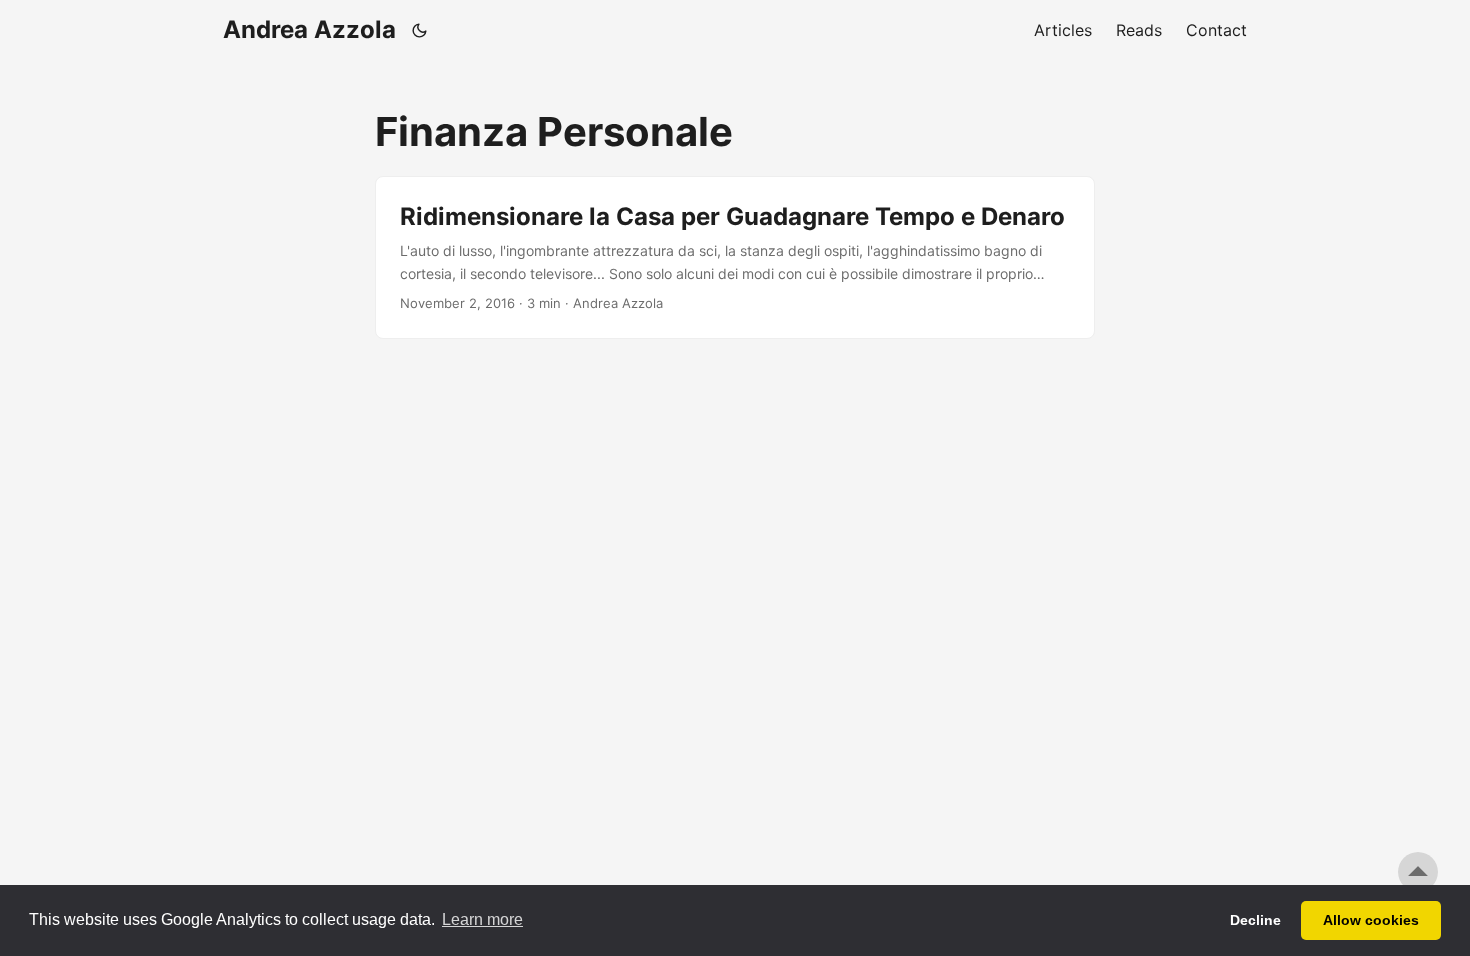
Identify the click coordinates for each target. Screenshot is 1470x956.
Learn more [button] (482, 919)
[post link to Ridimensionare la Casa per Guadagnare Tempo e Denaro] (735, 257)
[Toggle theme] (420, 30)
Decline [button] (1255, 920)
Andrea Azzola (309, 29)
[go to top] (1418, 872)
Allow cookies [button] (1371, 920)
